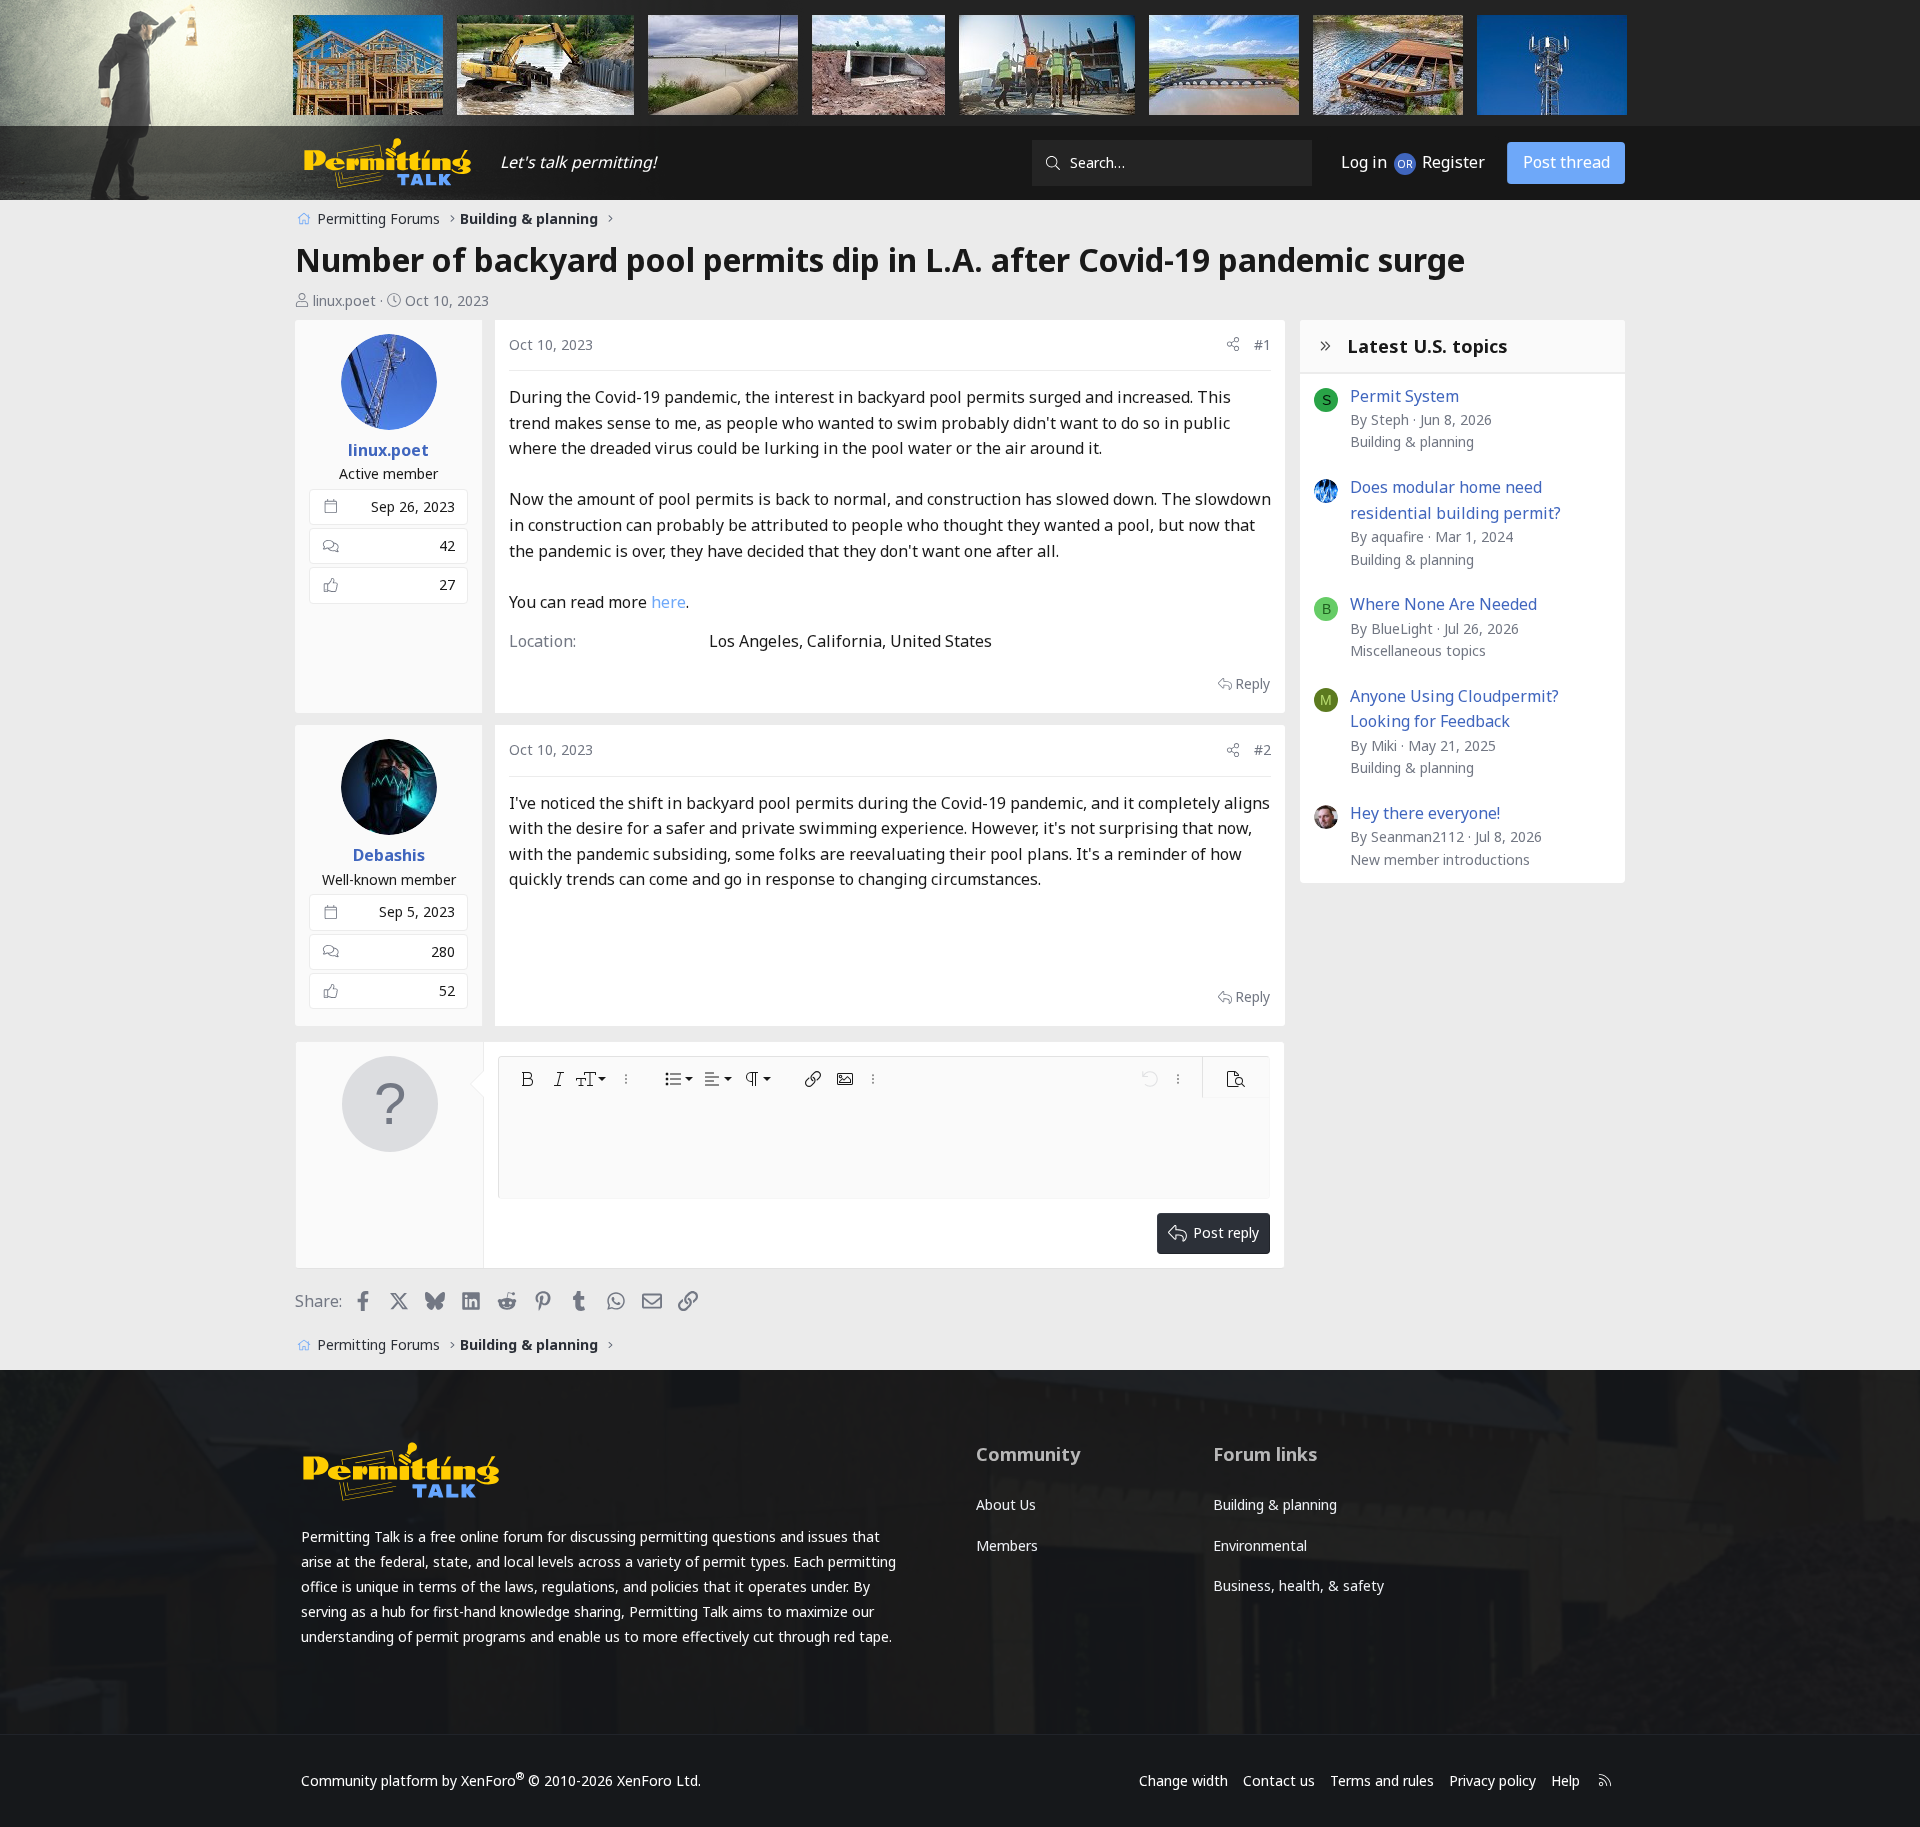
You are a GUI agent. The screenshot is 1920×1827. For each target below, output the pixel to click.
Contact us (1279, 1780)
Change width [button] (1183, 1780)
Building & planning (1412, 441)
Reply (1252, 683)
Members (1007, 1545)
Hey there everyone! (1425, 813)
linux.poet (344, 300)
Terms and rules (1382, 1780)
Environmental (1260, 1545)
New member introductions (1440, 859)
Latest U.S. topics (1427, 346)
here (668, 602)
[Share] (1233, 345)
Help (1565, 1780)
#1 (1262, 344)
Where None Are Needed (1443, 604)
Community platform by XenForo (501, 1780)
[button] (527, 1079)
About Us (1006, 1504)
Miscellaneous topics (1418, 650)
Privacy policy (1492, 1780)
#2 (1262, 749)
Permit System (1404, 396)
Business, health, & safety (1298, 1585)
